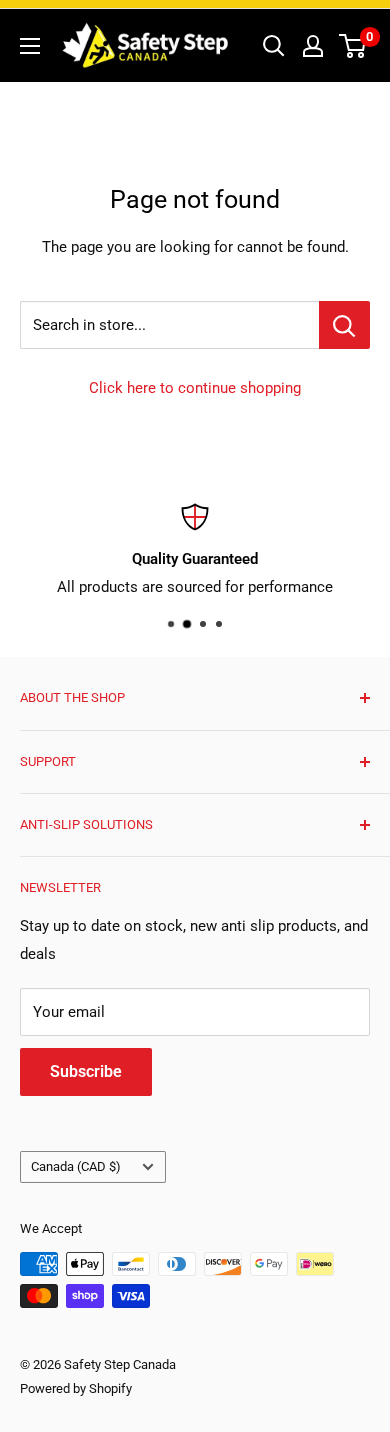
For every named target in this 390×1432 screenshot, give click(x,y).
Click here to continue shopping (195, 388)
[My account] (313, 46)
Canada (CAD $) (76, 1166)
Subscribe (86, 1071)
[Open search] (274, 46)
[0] (353, 46)
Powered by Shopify (76, 1388)
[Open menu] (30, 46)
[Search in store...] (344, 325)
